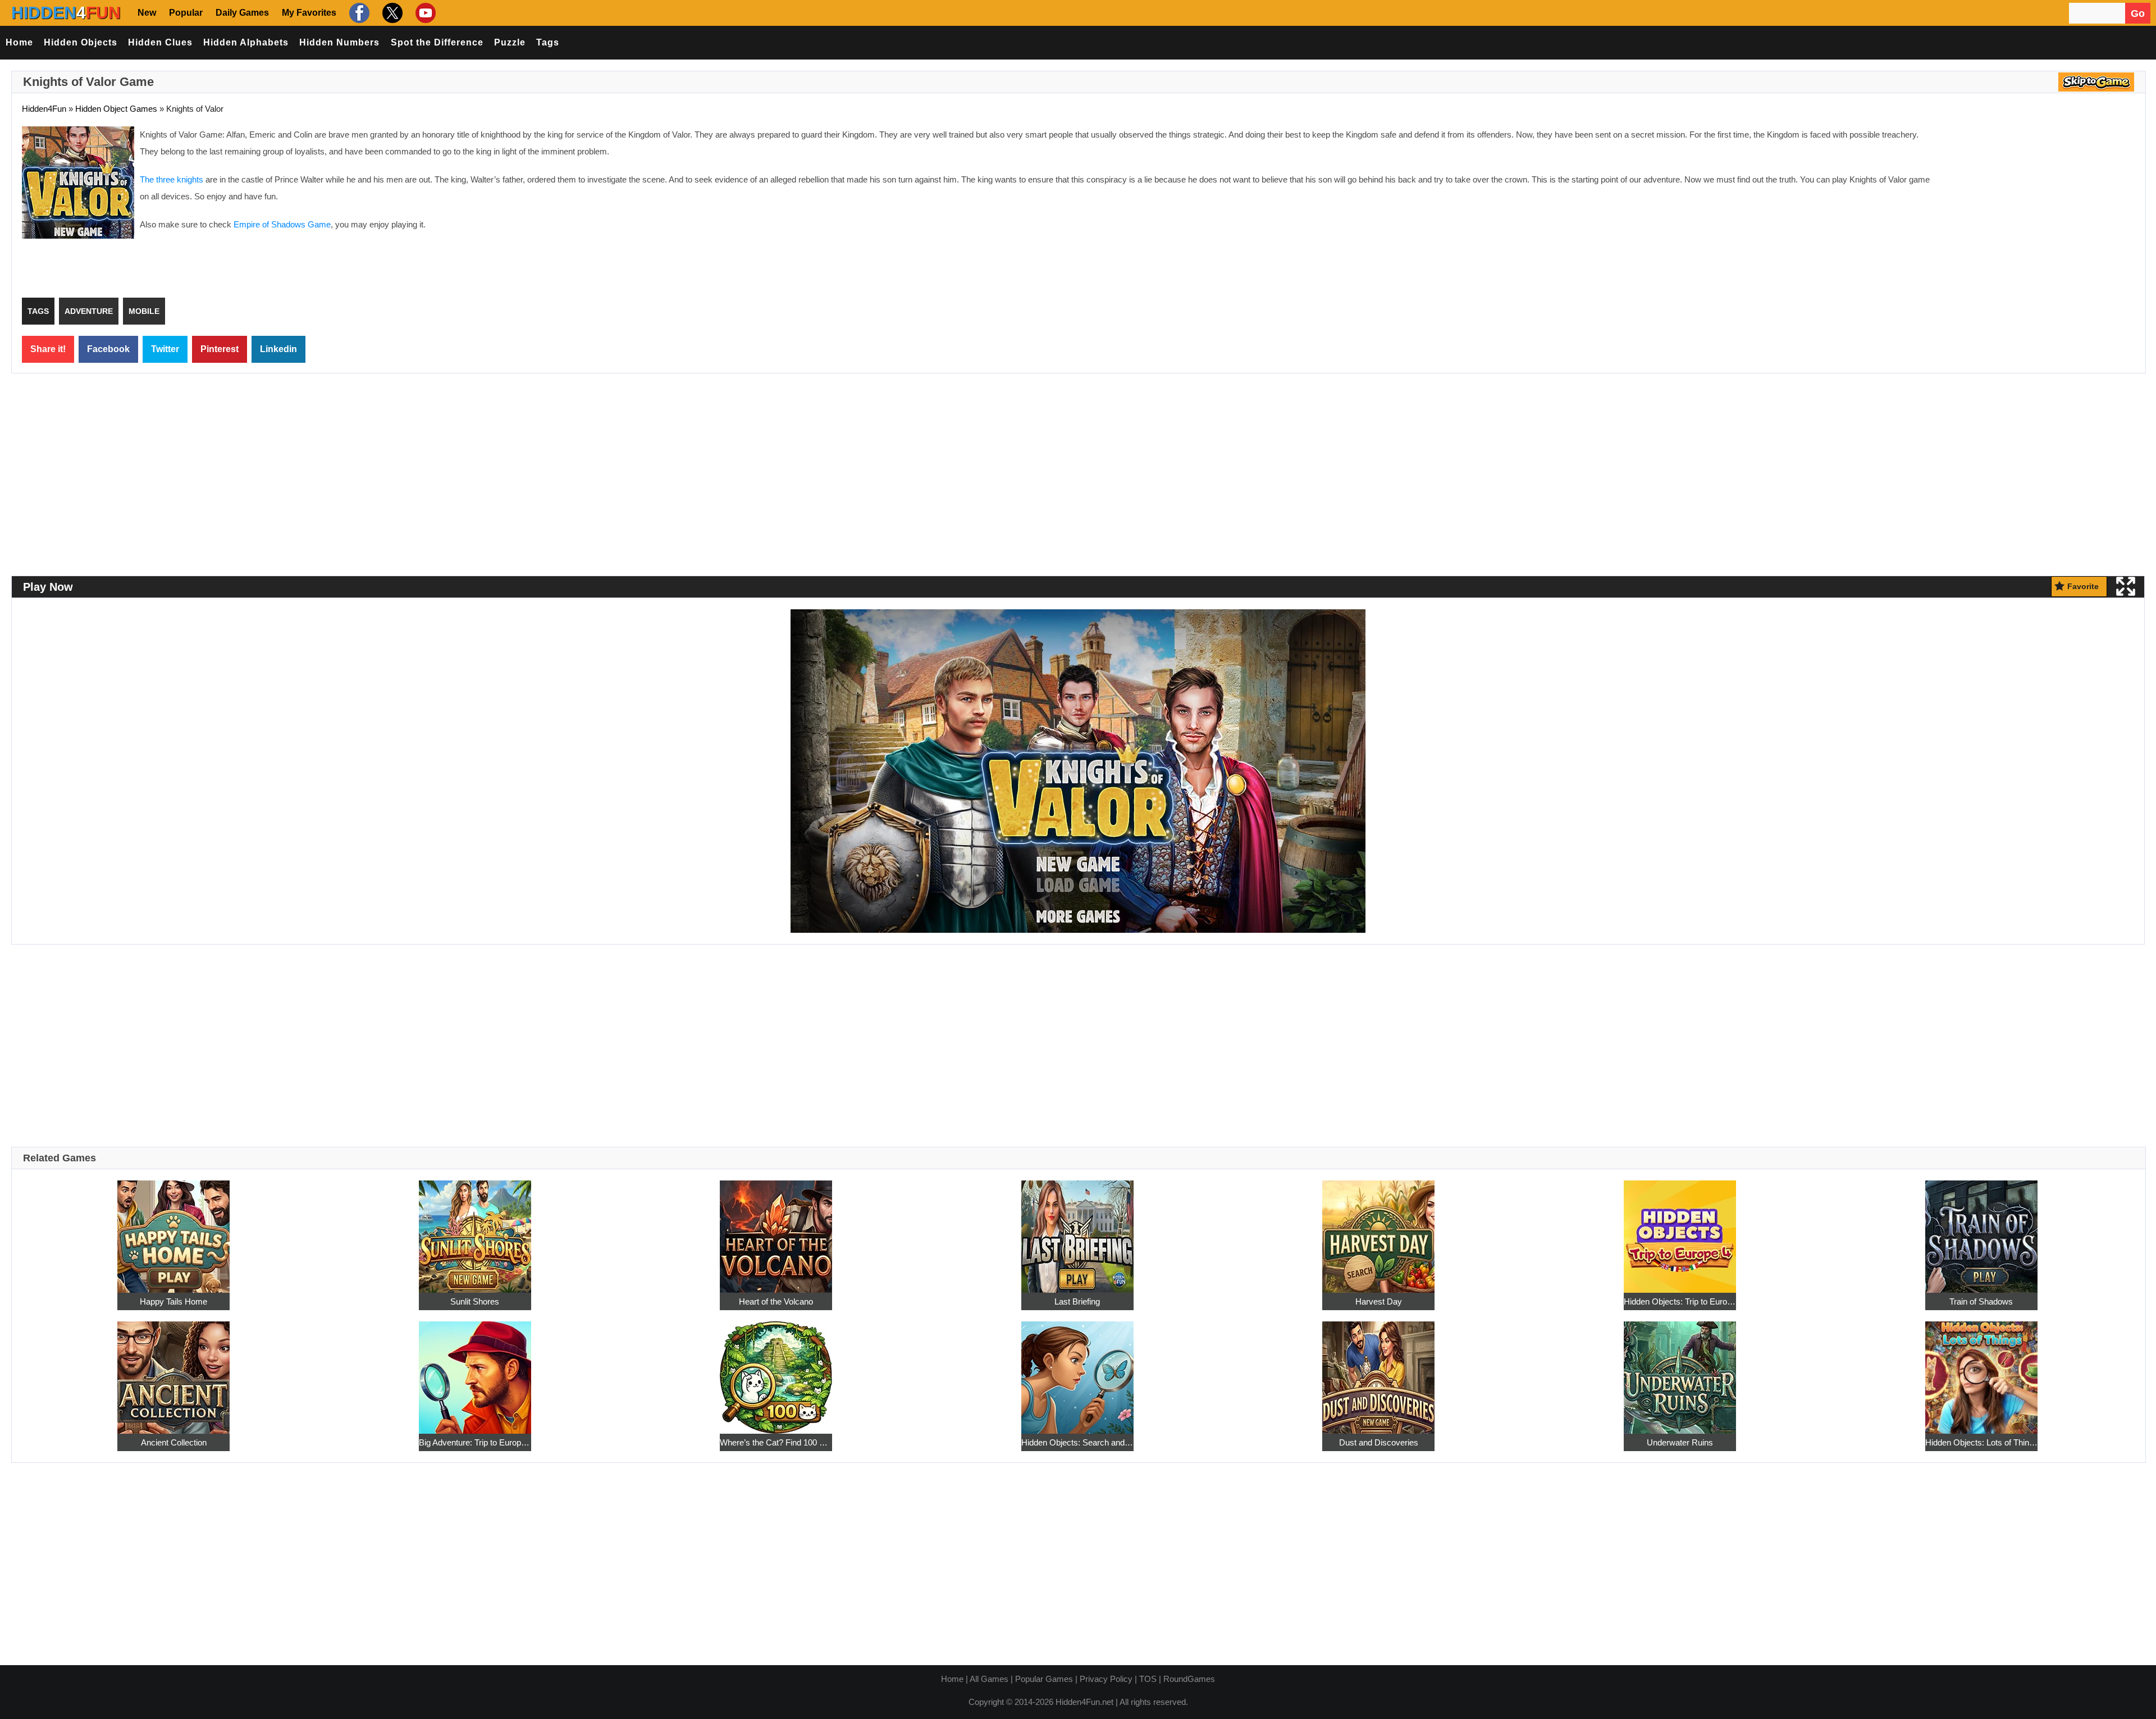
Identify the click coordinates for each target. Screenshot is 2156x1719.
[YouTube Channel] (424, 13)
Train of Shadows (1981, 1301)
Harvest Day (1379, 1301)
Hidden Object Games (116, 109)
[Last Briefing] (1077, 1230)
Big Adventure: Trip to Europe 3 (475, 1442)
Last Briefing (1077, 1301)
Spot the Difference (437, 42)
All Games (989, 1679)
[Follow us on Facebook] (358, 13)
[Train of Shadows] (1981, 1230)
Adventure (89, 311)
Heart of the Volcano (776, 1301)
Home (19, 42)
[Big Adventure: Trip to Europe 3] (475, 1371)
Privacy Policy (1106, 1679)
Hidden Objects (81, 42)
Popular (186, 13)
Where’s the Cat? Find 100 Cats (776, 1442)
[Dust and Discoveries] (1378, 1371)
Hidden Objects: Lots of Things (1981, 1442)
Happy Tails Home (173, 1301)
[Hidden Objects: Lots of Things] (1981, 1371)
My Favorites (309, 13)
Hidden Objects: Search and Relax (1077, 1442)
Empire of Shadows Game (282, 224)
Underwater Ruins (1680, 1442)
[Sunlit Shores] (475, 1230)
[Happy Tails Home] (173, 1230)
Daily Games (242, 13)
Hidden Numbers (339, 42)
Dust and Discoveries (1379, 1442)
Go (2138, 13)
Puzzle (510, 42)
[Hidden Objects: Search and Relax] (1077, 1371)
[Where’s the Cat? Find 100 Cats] (776, 1371)
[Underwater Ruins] (1680, 1371)
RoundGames (1189, 1679)
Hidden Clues (160, 42)
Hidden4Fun (44, 109)
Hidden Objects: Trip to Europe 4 (1680, 1301)
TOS (1148, 1679)
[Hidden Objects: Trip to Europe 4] (1680, 1230)
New (147, 13)
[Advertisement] (2041, 208)
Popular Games (1044, 1679)
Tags (548, 42)
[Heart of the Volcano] (776, 1230)
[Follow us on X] (391, 13)
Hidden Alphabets (246, 42)
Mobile (144, 311)
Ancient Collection (174, 1442)
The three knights (172, 179)
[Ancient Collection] (173, 1371)
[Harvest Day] (1378, 1230)
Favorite (2083, 586)
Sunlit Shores (475, 1301)
